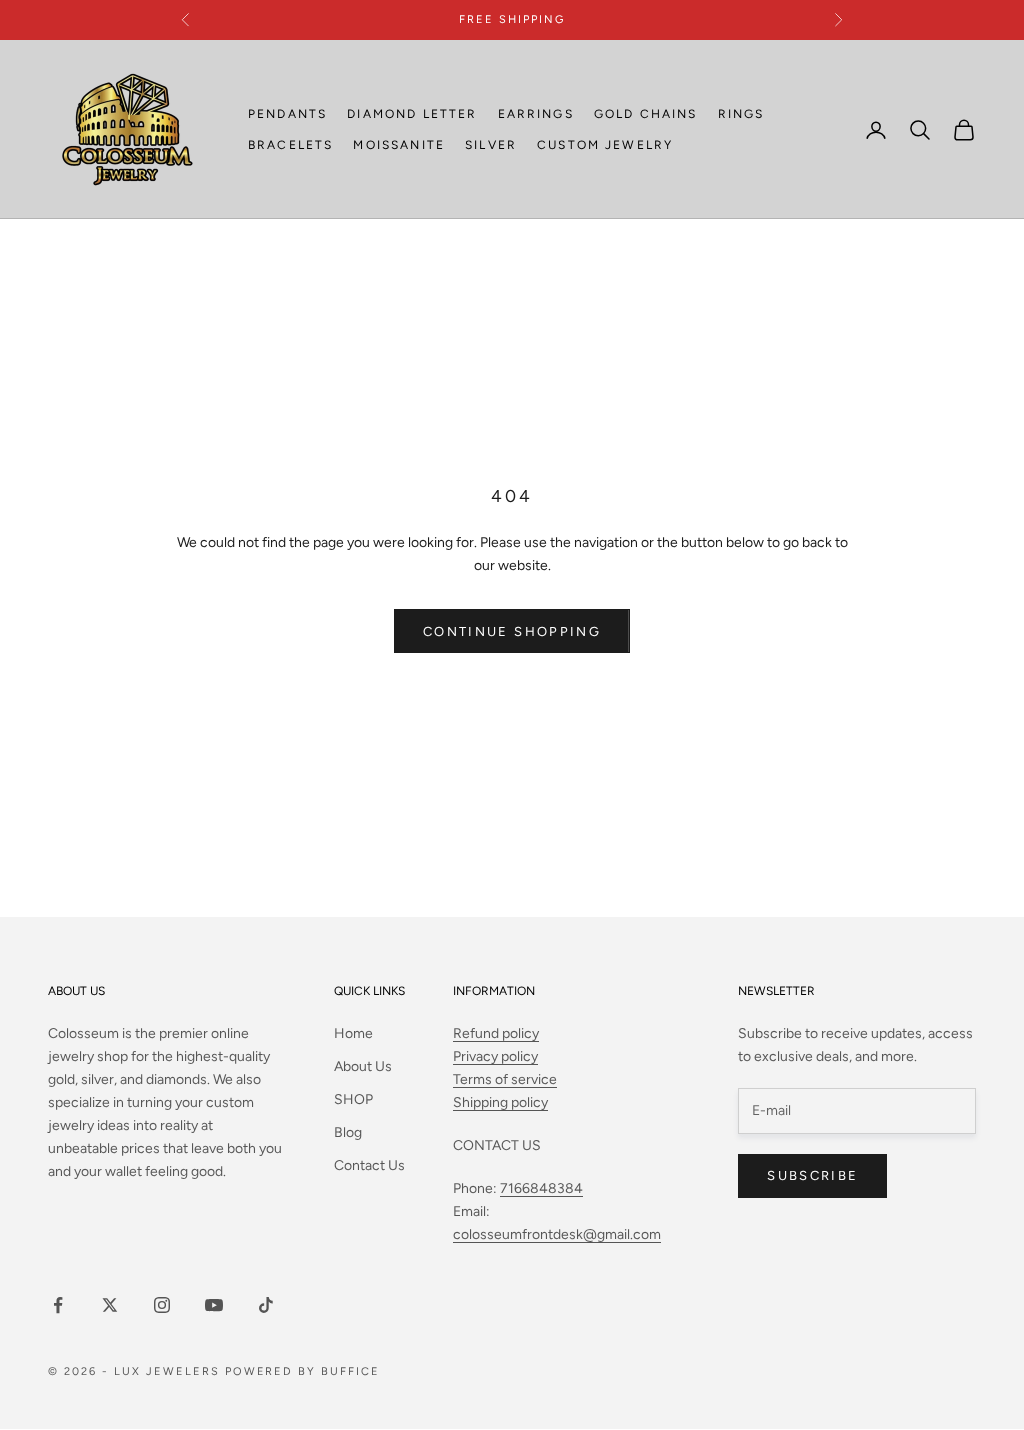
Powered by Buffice (303, 1371)
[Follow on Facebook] (58, 1305)
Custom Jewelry (605, 145)
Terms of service (505, 1079)
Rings (741, 114)
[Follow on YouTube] (214, 1305)
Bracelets (290, 145)
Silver (491, 145)
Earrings (536, 114)
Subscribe (812, 1175)
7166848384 (541, 1188)
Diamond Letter (412, 114)
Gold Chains (646, 114)
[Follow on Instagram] (162, 1305)
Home (353, 1033)
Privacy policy (495, 1056)
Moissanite (399, 145)
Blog (348, 1132)
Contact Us (369, 1165)
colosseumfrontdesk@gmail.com (557, 1234)
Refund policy (496, 1033)
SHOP (353, 1099)
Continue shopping (512, 631)
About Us (363, 1066)
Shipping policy (500, 1102)
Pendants (287, 114)
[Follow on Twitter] (110, 1305)
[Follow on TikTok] (266, 1305)
